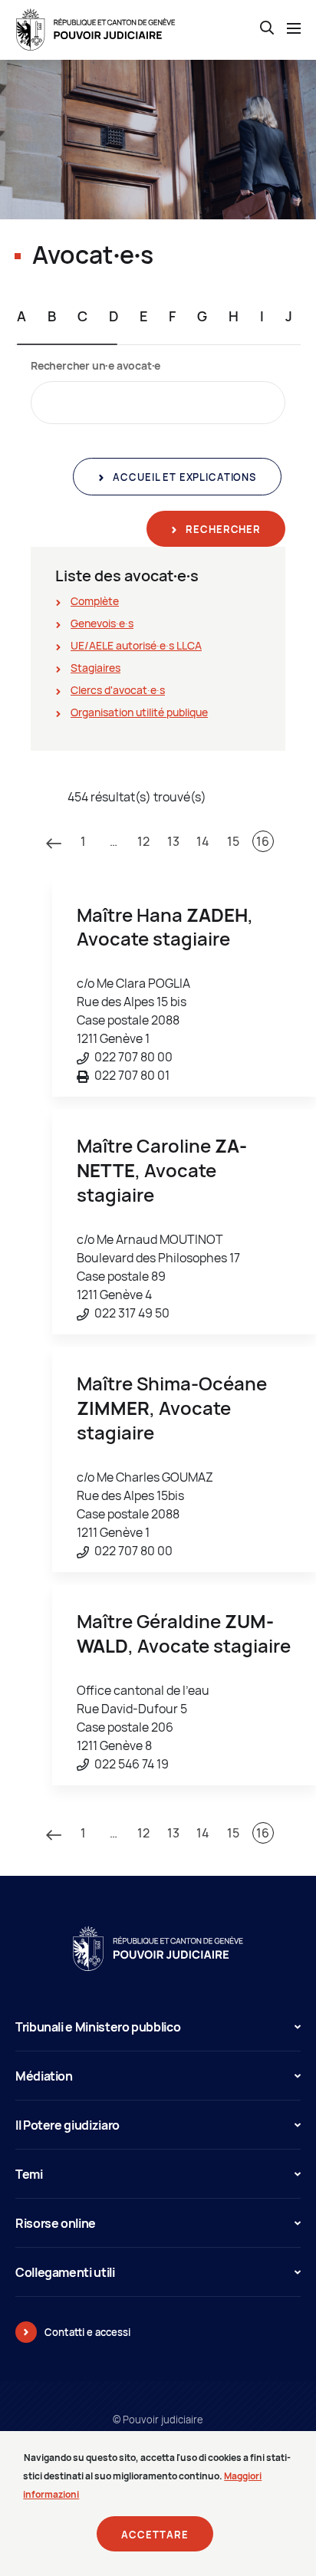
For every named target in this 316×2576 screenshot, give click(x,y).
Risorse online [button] (56, 2223)
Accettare (155, 2535)
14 (203, 841)
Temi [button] (29, 2174)
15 (233, 841)
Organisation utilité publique (139, 712)
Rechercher (222, 529)
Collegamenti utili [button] (65, 2272)
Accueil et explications (183, 477)
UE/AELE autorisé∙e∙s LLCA (136, 645)
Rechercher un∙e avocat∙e (95, 365)
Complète (95, 601)
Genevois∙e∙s (102, 623)
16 (263, 841)
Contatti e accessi (87, 2332)
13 (173, 841)
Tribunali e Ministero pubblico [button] (98, 2027)
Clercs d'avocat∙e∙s (118, 690)
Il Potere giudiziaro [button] (67, 2125)
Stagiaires (95, 668)
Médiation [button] (44, 2076)
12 (143, 841)
